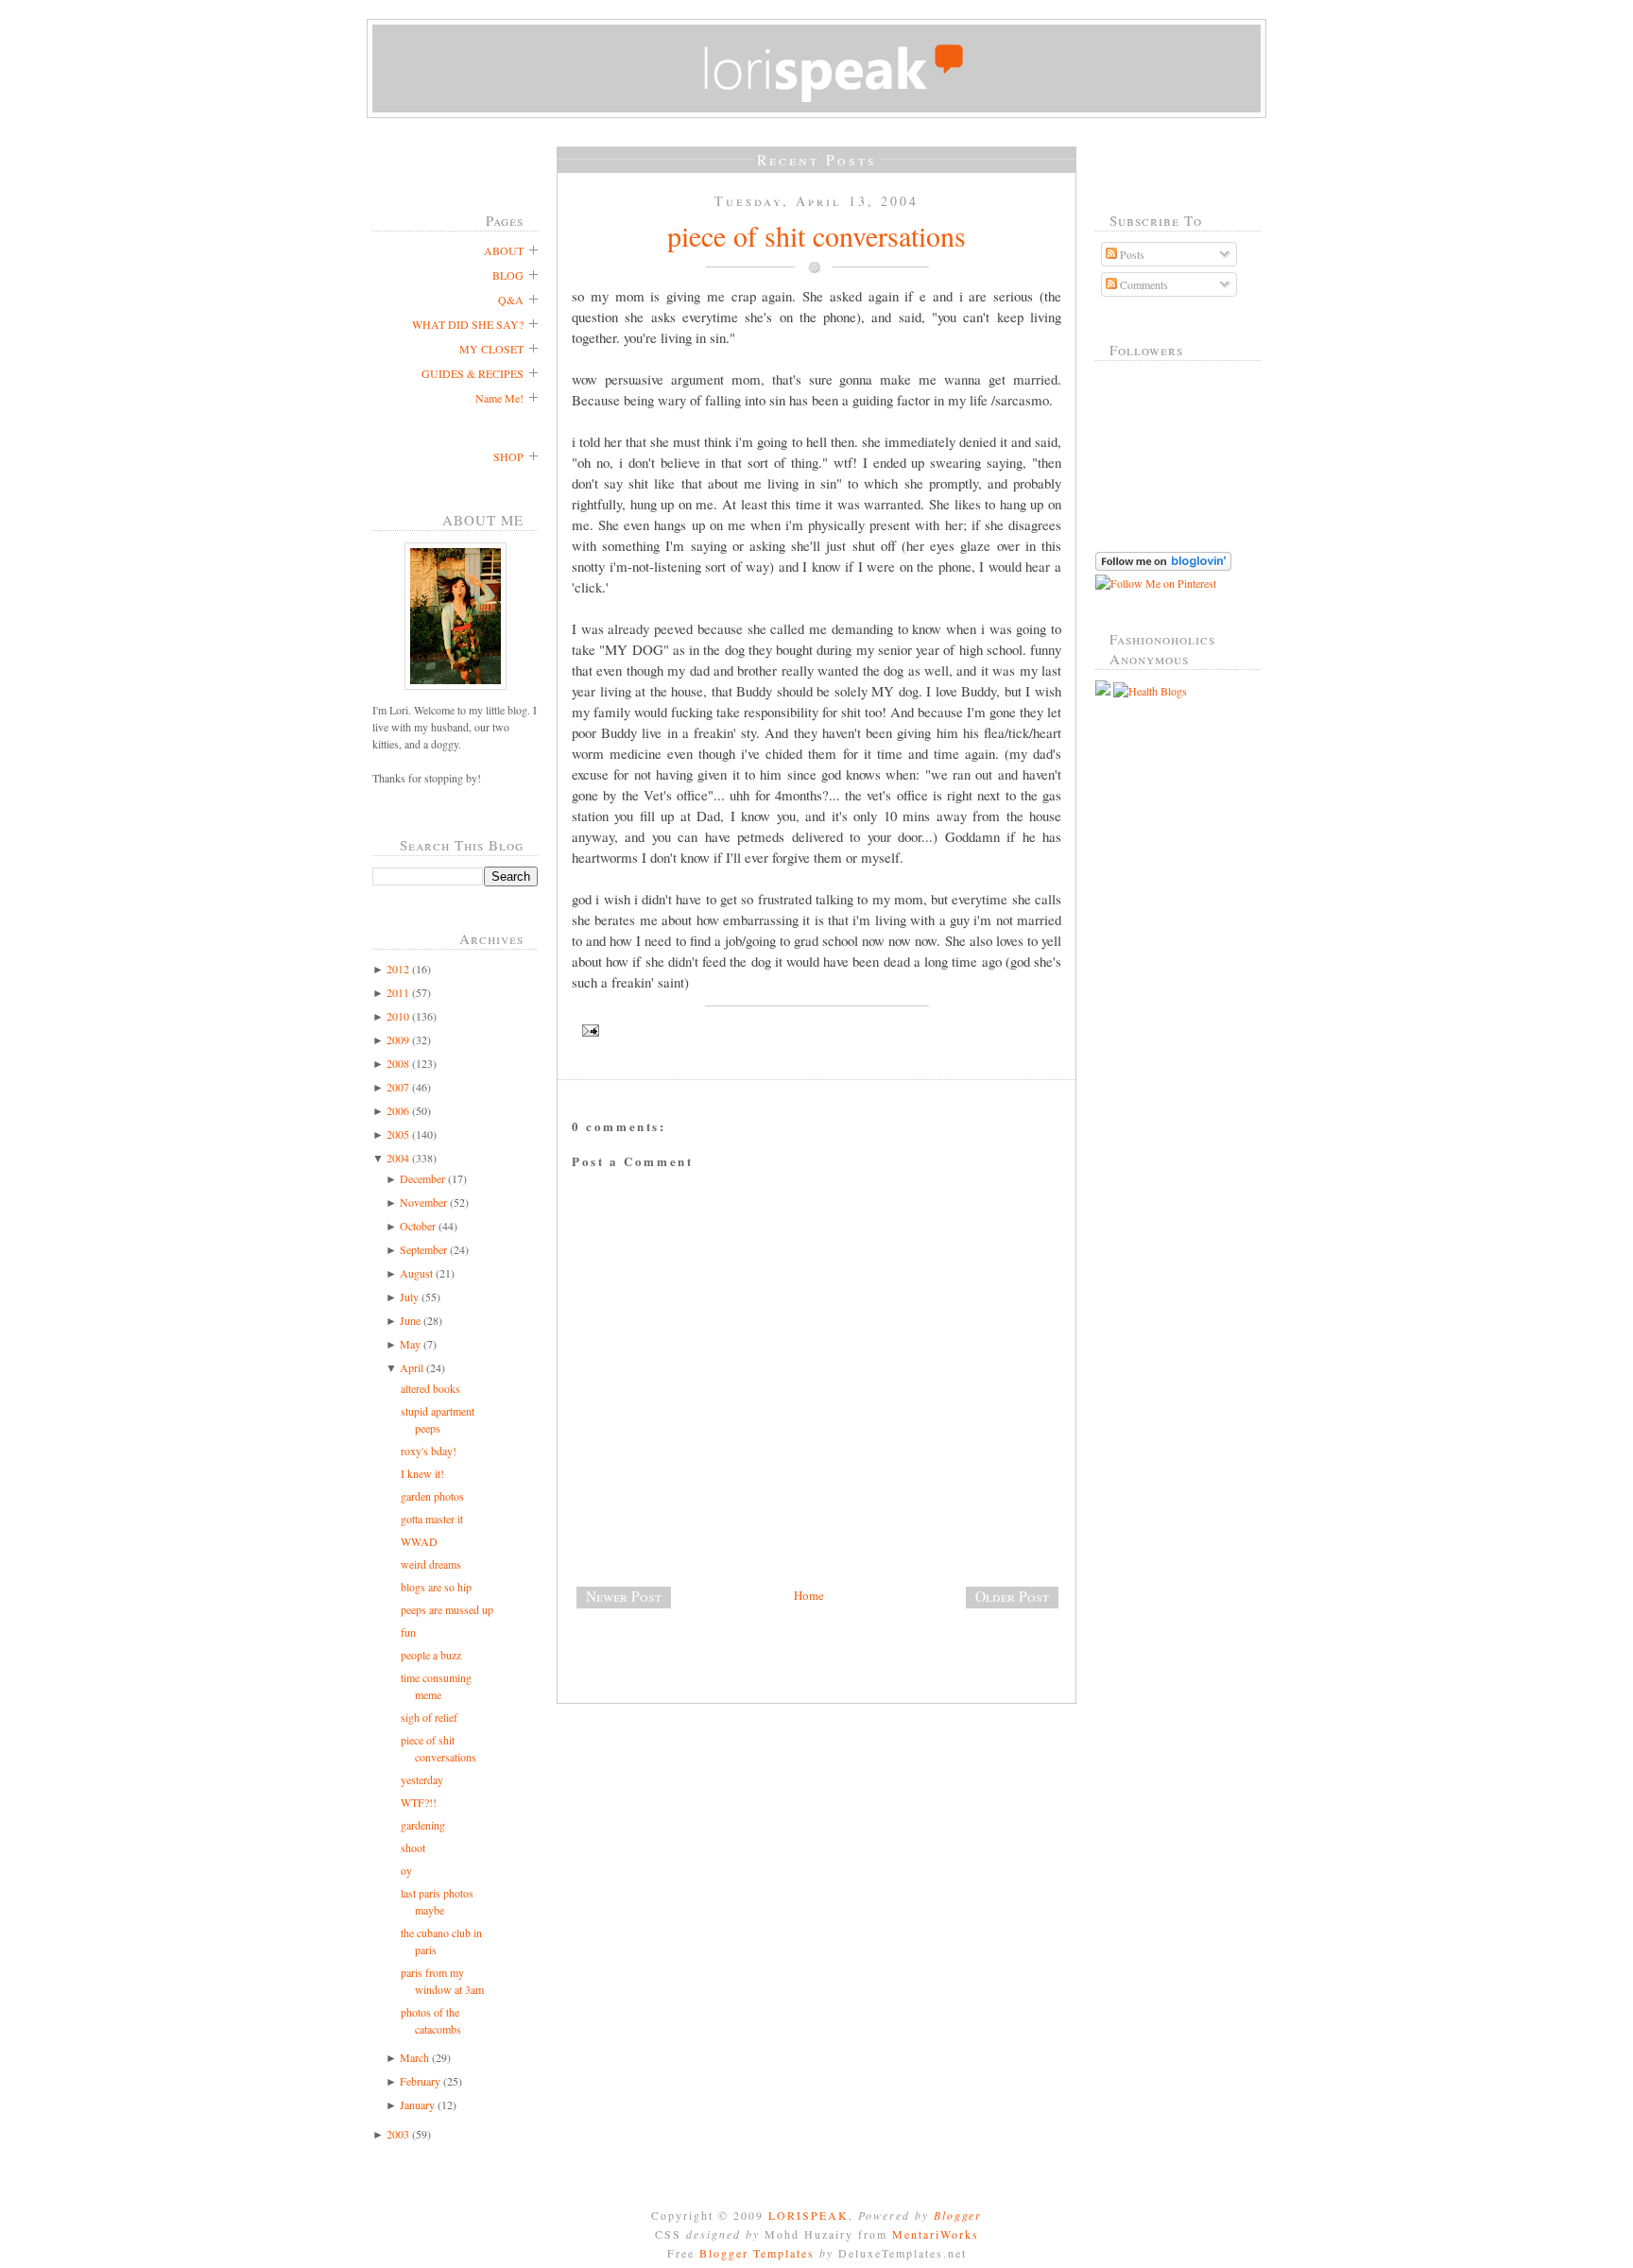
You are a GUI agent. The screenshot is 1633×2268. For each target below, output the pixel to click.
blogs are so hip (436, 1587)
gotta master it (432, 1519)
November (423, 1202)
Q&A (511, 300)
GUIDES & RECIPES (473, 373)
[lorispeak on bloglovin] (1163, 566)
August (416, 1273)
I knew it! (422, 1473)
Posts (1131, 254)
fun (408, 1632)
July (409, 1297)
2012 (398, 969)
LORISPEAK (808, 2215)
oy (406, 1870)
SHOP (508, 456)
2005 (398, 1134)
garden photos (432, 1496)
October (418, 1226)
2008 (398, 1063)
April (412, 1367)
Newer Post (624, 1596)
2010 (398, 1016)
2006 (398, 1110)
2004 (398, 1158)
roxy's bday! (429, 1451)
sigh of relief (429, 1717)
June (410, 1320)
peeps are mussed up (447, 1609)
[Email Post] (816, 1031)
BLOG (508, 275)
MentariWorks (936, 2234)
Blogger (958, 2215)
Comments (1143, 284)
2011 (398, 992)
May (410, 1344)
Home (809, 1595)
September (423, 1249)
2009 (398, 1039)
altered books (430, 1388)
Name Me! (499, 398)
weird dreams (431, 1564)
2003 (398, 2134)
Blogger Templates (757, 2253)
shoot (413, 1847)
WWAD (419, 1541)
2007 (398, 1087)
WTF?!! (419, 1802)
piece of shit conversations (816, 235)
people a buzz (431, 1655)
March (414, 2057)
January (417, 2105)
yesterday (422, 1779)
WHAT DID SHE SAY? (468, 324)
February (420, 2081)
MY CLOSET (491, 349)
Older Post (1012, 1596)
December (422, 1178)
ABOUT (504, 250)
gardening (423, 1825)
